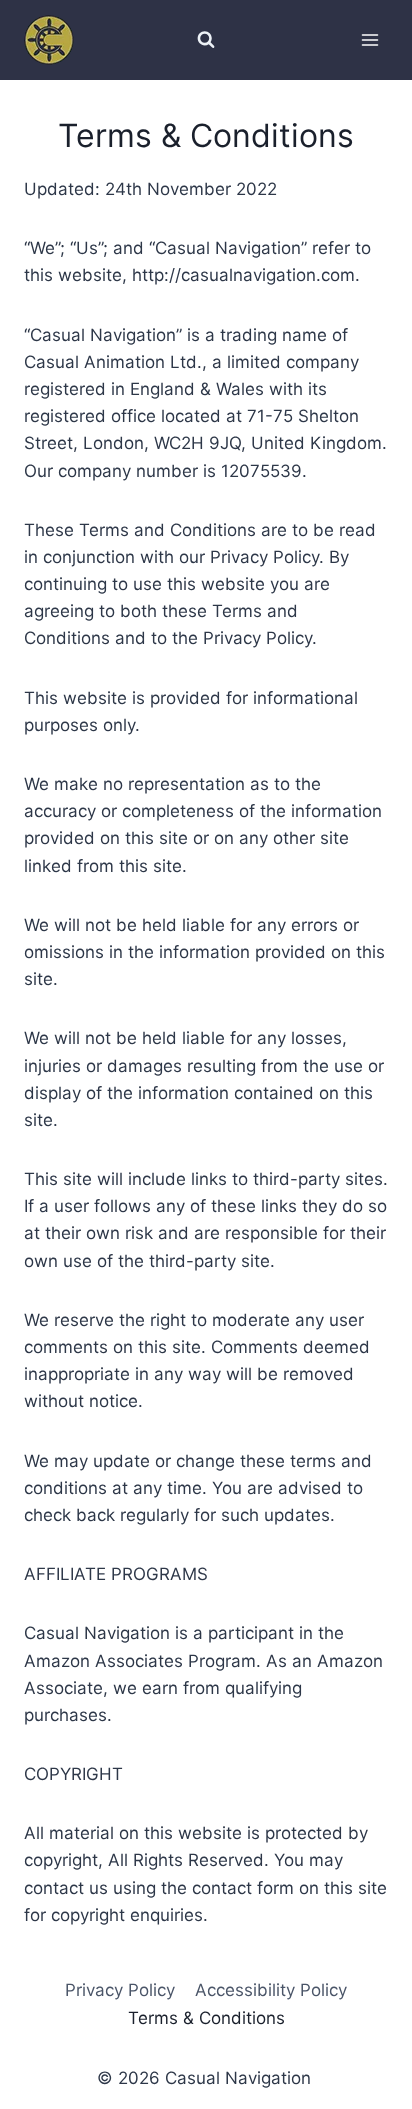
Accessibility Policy (271, 1990)
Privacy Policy (120, 1990)
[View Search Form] (206, 40)
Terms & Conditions (206, 2018)
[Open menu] (369, 39)
